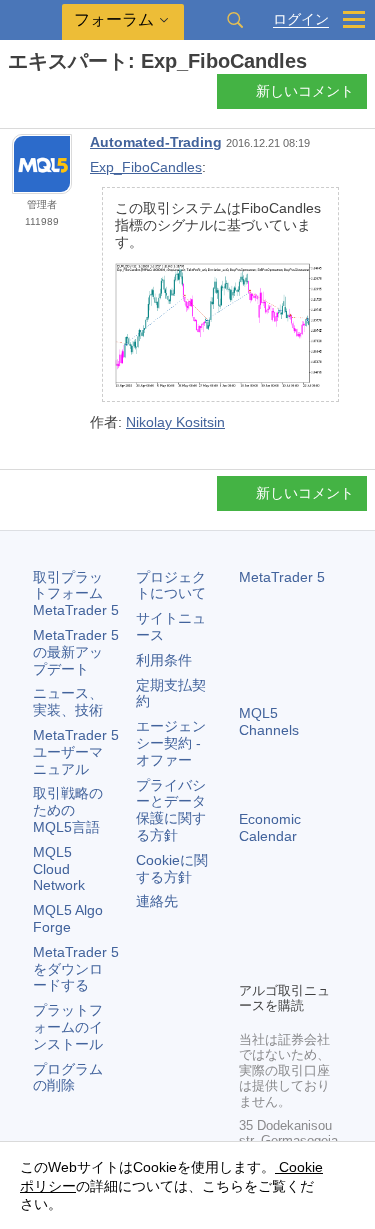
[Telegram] (283, 931)
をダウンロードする (76, 969)
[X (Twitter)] (315, 931)
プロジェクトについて (171, 585)
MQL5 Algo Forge (68, 918)
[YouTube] (251, 963)
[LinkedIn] (283, 963)
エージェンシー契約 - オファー (171, 743)
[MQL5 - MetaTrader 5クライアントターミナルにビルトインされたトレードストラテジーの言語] (31, 20)
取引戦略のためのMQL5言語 (68, 810)
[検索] (235, 20)
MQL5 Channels (269, 721)
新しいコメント (305, 91)
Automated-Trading (156, 142)
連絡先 (157, 901)
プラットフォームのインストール (68, 1027)
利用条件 (164, 660)
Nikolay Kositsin (175, 422)
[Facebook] (251, 931)
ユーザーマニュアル (76, 752)
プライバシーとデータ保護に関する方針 (171, 810)
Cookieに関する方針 (172, 868)
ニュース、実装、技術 (68, 701)
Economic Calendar (270, 827)
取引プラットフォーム (76, 594)
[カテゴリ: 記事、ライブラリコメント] (38, 97)
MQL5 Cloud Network (59, 869)
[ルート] (14, 96)
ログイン (301, 19)
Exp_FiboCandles (146, 167)
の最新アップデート (76, 652)
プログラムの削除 (68, 1077)
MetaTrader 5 (282, 577)
